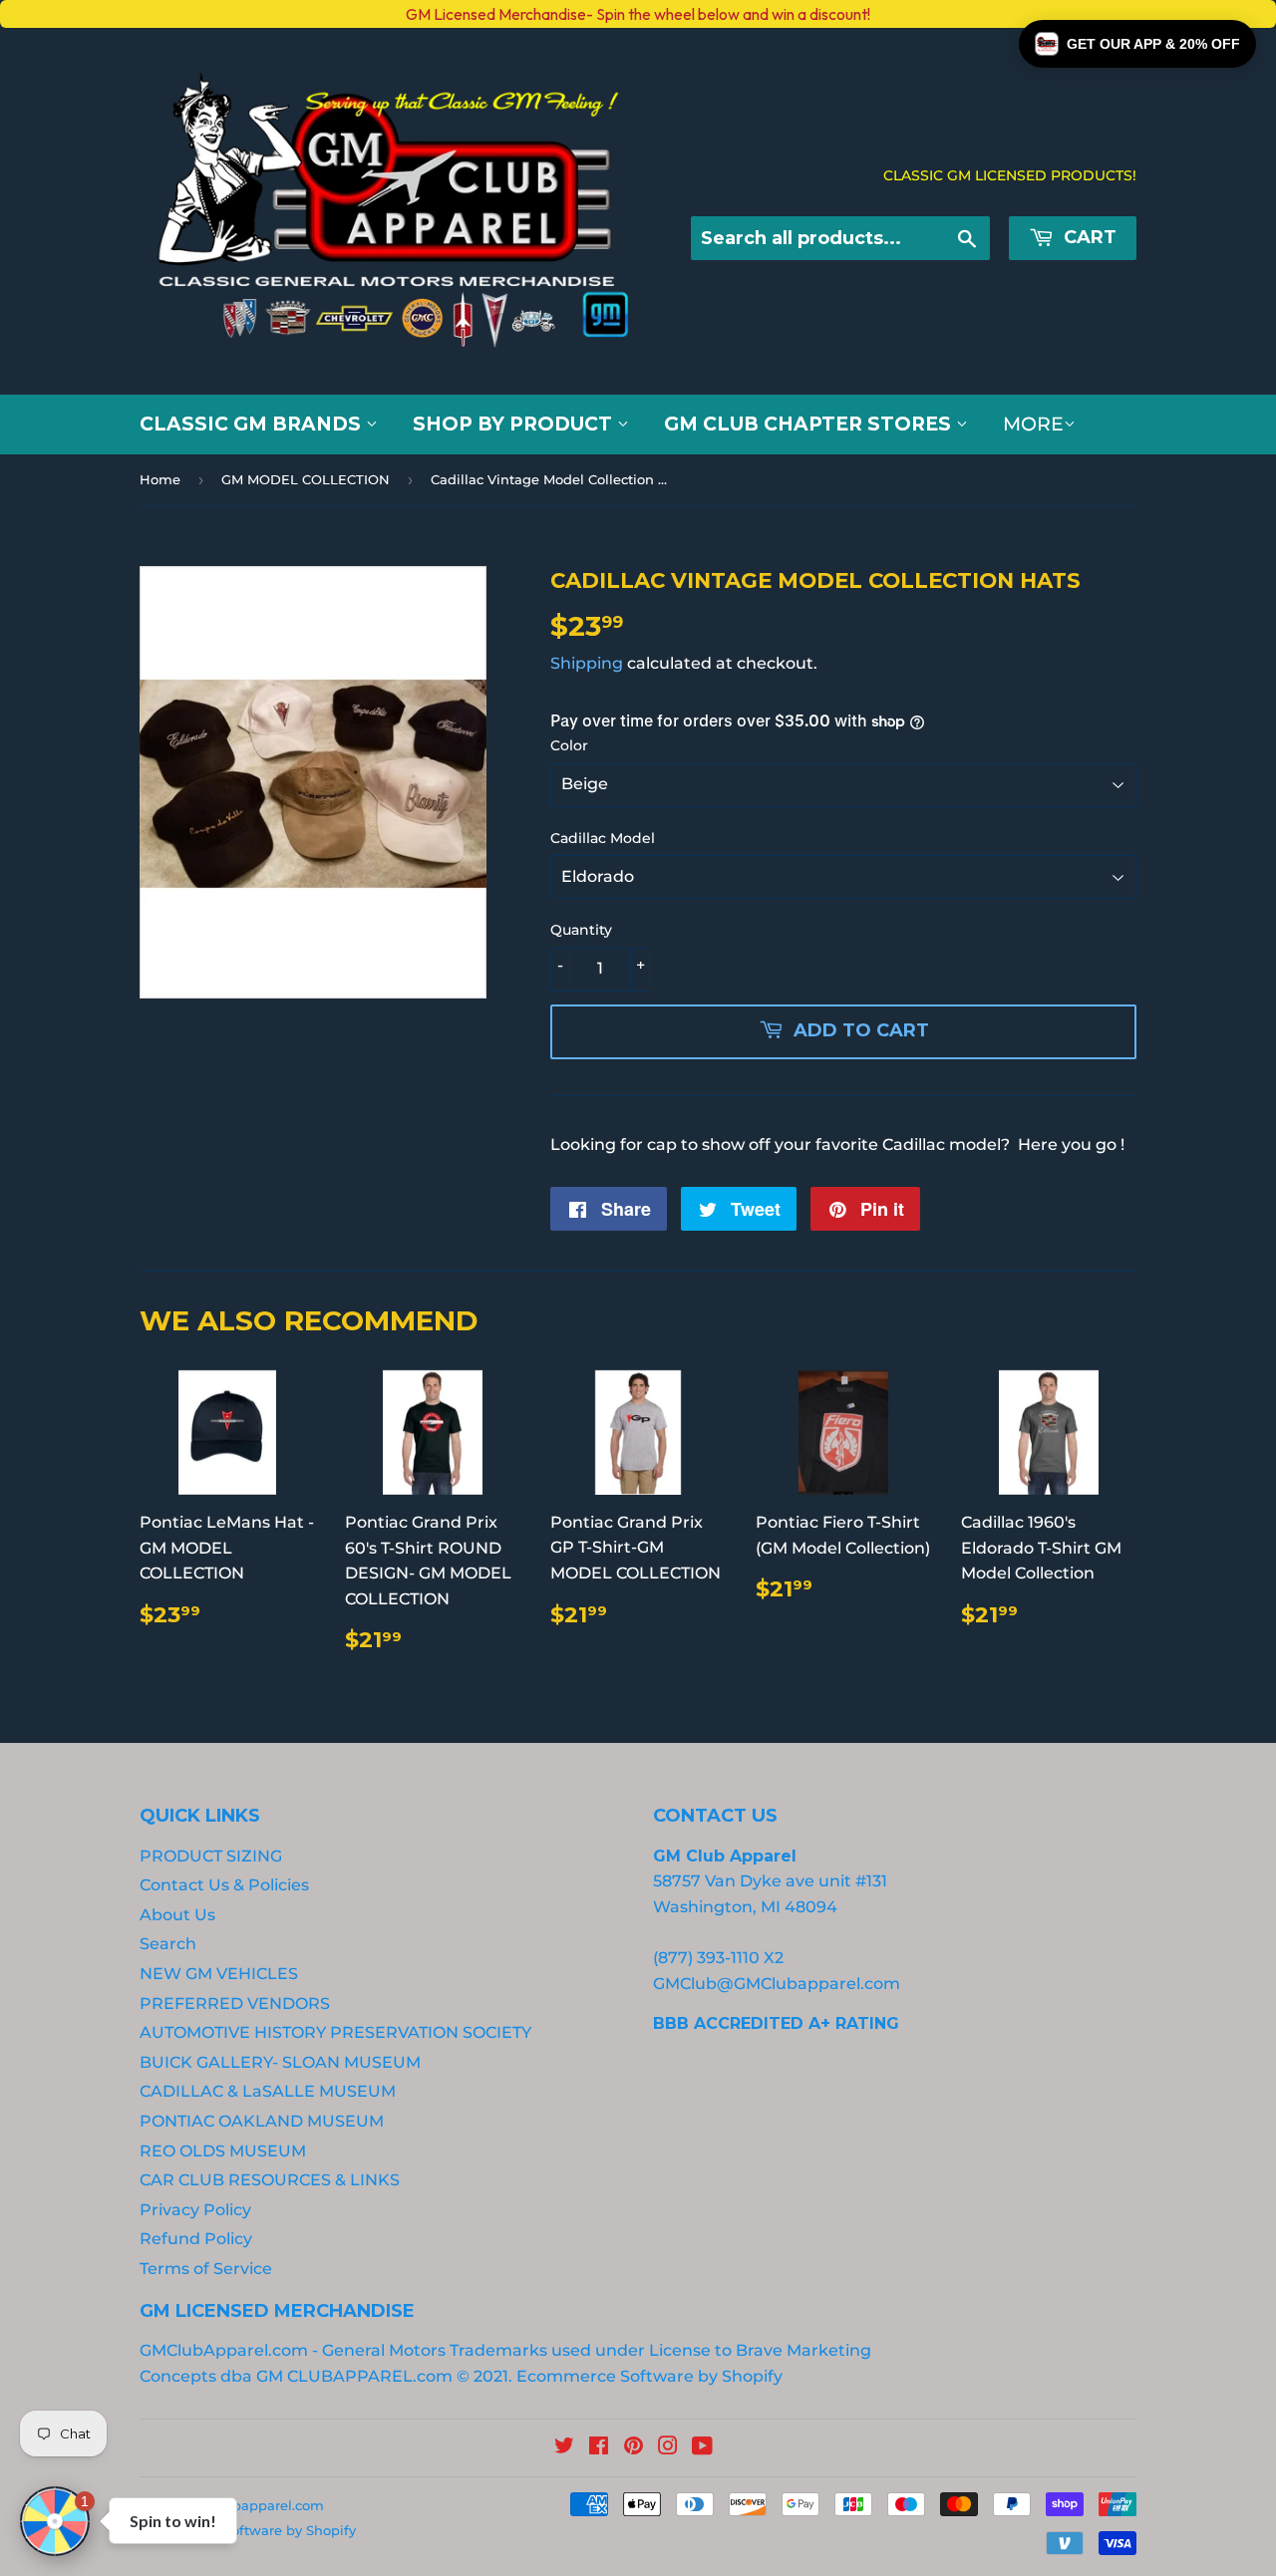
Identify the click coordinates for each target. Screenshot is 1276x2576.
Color (569, 745)
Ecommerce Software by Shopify (649, 2376)
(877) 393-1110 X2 (718, 1958)
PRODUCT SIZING (211, 1856)
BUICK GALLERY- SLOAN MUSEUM (280, 2062)
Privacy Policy (195, 2210)
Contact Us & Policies (224, 1885)
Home (160, 479)
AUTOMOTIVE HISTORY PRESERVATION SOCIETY (335, 2032)
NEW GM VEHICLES (219, 1974)
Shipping (587, 663)
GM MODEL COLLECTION (306, 479)
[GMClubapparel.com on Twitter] (564, 2448)
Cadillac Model (603, 838)
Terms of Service (206, 2269)
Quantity (581, 930)
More (1033, 424)
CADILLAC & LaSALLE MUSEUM (268, 2091)
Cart (1088, 237)
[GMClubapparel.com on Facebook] (599, 2448)
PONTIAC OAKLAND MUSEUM (262, 2121)
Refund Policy (196, 2239)
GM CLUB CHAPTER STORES (810, 424)
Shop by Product (515, 424)
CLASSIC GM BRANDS (253, 424)
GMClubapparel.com (256, 2505)
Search (168, 1944)
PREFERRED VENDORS (235, 2004)
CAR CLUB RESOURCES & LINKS (270, 2180)
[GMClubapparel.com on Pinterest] (634, 2448)
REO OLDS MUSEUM (223, 2151)
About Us (177, 1915)
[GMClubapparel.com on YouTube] (702, 2448)
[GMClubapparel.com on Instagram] (668, 2448)
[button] (1137, 44)
